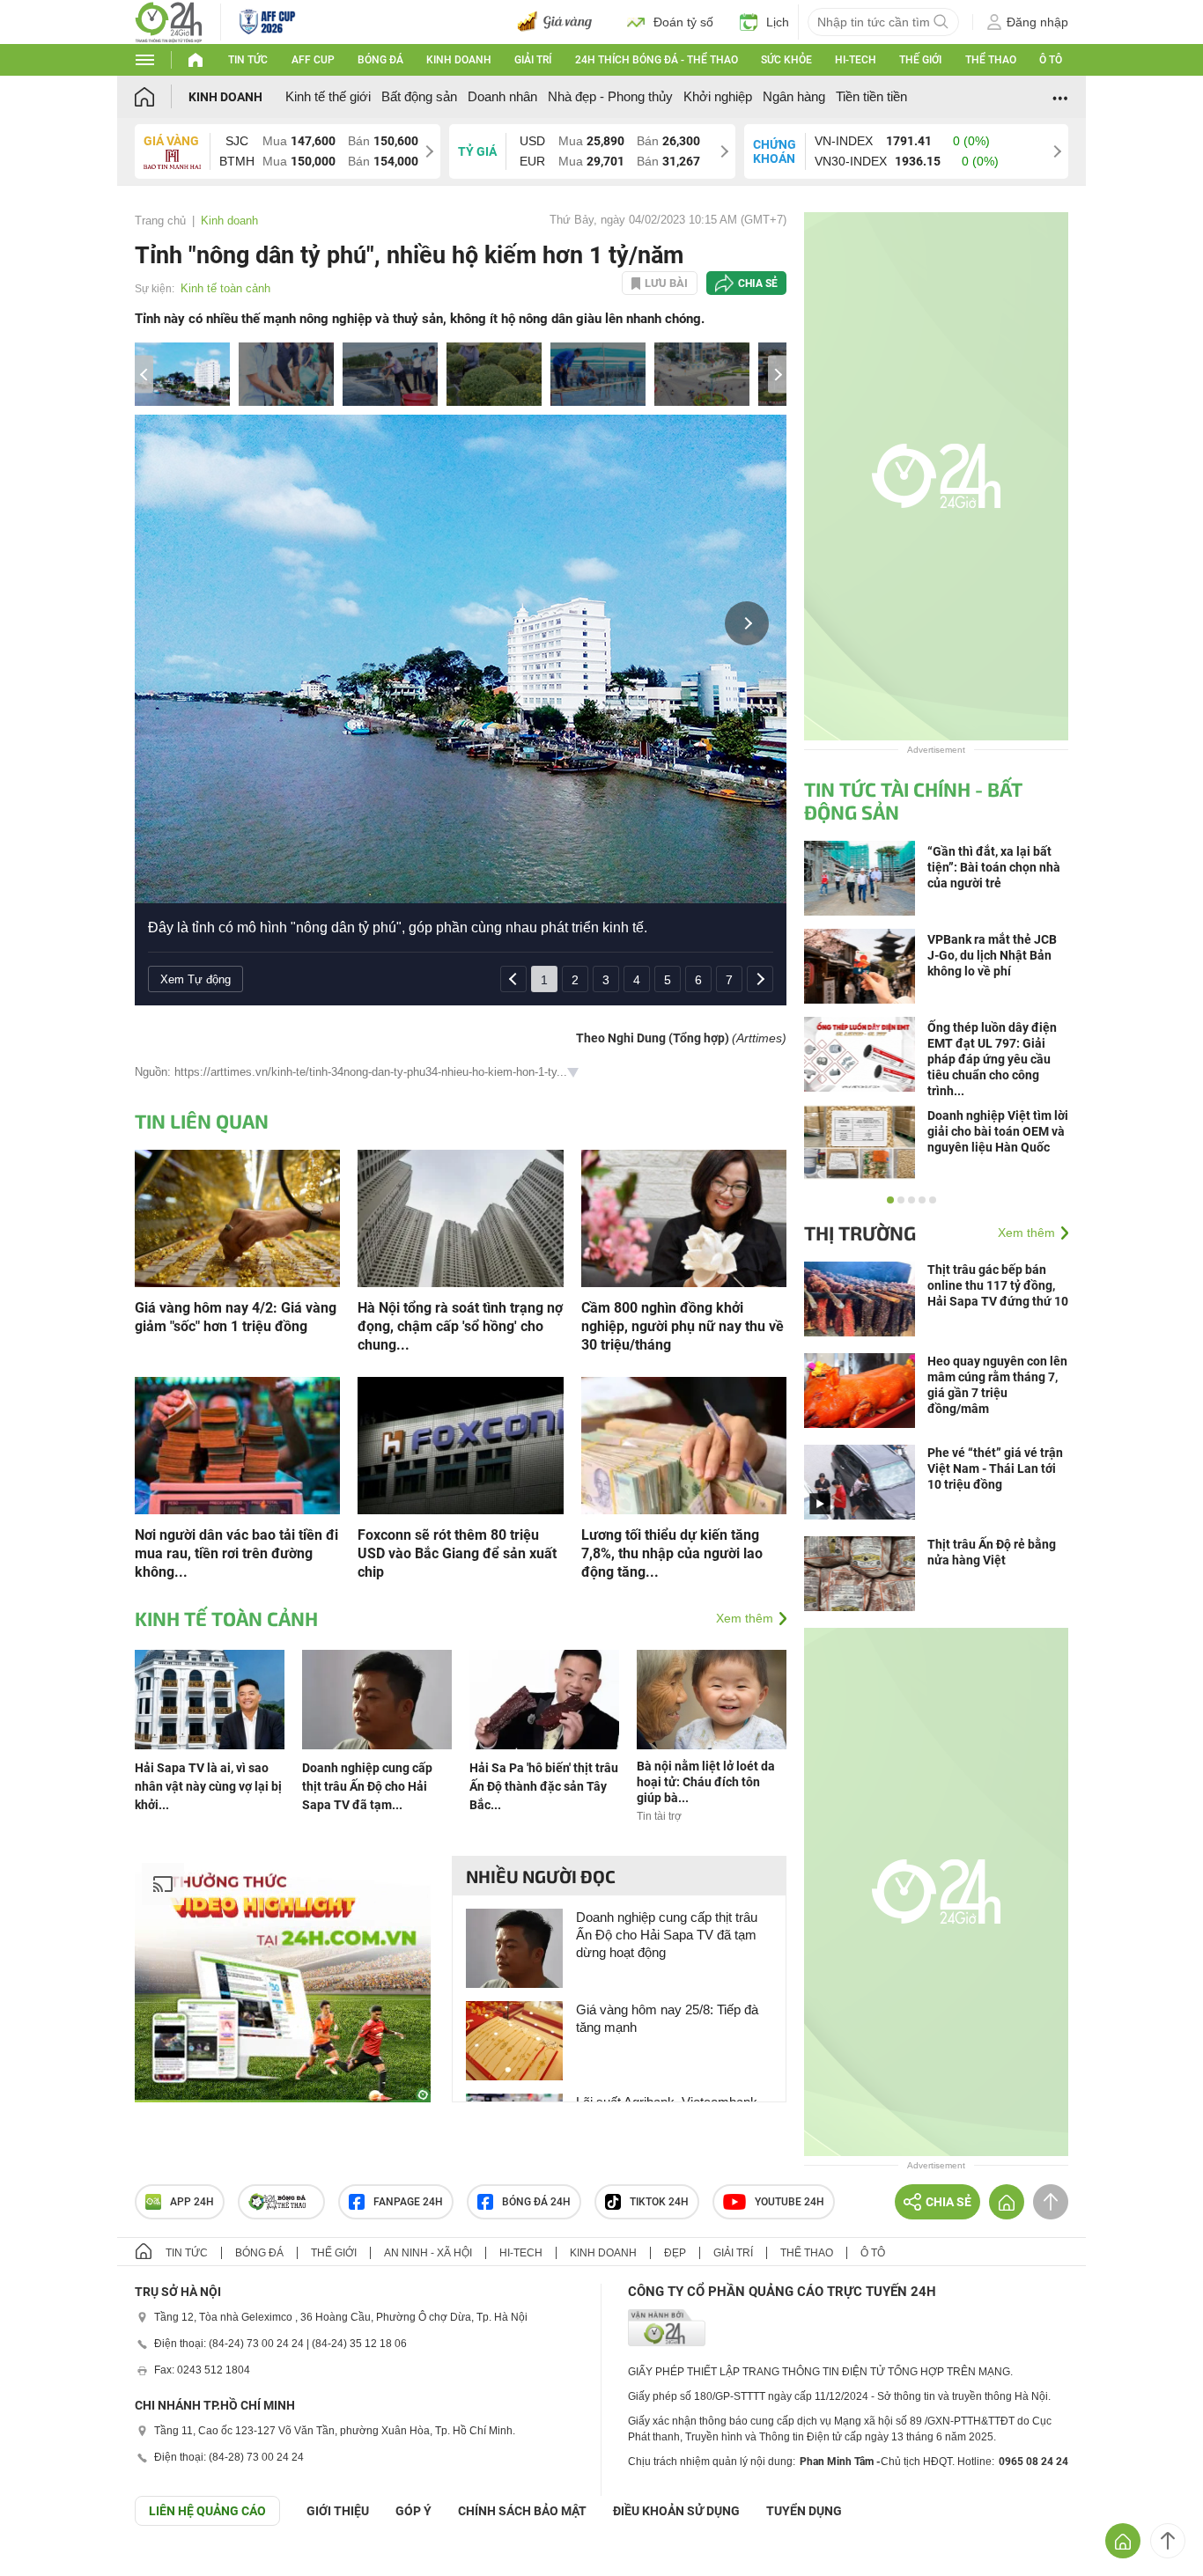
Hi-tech (856, 60)
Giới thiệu (338, 2511)
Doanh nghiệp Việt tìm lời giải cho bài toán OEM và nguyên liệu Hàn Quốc (998, 1131)
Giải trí (533, 60)
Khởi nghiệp (718, 96)
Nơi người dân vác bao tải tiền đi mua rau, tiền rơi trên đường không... (236, 1553)
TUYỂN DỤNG (804, 2511)
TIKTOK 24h (659, 2202)
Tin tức (248, 60)
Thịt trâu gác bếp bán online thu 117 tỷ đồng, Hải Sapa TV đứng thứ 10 (998, 1285)
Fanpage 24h (408, 2202)
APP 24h (192, 2202)
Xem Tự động (196, 979)
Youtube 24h (790, 2202)
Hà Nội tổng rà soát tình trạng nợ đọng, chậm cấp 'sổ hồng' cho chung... (460, 1326)
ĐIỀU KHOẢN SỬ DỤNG (676, 2511)
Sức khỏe (786, 60)
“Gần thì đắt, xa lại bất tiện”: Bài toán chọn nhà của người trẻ (994, 867)
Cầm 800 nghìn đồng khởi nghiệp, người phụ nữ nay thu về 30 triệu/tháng (683, 1326)
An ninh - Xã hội (428, 2253)
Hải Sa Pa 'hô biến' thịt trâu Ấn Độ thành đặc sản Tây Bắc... (544, 1786)
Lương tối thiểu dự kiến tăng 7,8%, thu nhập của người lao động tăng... (672, 1553)
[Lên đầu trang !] (1168, 2541)
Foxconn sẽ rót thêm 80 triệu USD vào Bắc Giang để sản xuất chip (457, 1553)
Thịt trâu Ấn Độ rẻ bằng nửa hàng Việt (992, 1552)
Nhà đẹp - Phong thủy (610, 96)
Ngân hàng (794, 96)
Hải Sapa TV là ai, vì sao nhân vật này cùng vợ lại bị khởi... (208, 1786)
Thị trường (860, 1233)
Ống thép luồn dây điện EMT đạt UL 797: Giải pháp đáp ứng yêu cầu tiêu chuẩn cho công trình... (992, 1059)
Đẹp (675, 2253)
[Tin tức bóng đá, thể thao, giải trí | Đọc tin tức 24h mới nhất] (169, 21)
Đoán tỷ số (683, 22)
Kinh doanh (459, 60)
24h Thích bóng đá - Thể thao (657, 60)
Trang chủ (160, 221)
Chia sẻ (758, 283)
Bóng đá (380, 60)
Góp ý (413, 2511)
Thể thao (991, 60)
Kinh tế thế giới (328, 96)
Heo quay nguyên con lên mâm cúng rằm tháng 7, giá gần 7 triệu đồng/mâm (997, 1385)
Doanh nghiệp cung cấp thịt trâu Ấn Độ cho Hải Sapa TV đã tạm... (367, 1786)
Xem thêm (745, 1618)
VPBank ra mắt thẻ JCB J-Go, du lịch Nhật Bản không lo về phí (992, 955)
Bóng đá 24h (536, 2202)
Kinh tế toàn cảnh (225, 288)
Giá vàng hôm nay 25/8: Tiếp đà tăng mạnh (667, 2018)
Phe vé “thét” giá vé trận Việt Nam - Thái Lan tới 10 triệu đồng (995, 1468)
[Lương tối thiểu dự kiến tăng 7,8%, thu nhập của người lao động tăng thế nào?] (684, 1444)
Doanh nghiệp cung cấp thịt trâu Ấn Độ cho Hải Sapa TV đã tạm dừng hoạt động (667, 1935)
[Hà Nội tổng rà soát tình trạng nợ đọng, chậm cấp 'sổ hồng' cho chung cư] (460, 1217)
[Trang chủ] (162, 96)
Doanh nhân (502, 96)
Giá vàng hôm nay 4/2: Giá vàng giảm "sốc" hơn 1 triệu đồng (236, 1317)
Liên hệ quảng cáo (207, 2511)
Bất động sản (419, 96)
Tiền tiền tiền (871, 96)
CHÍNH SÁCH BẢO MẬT (522, 2511)
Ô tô (1051, 60)
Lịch (778, 22)
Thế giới (920, 60)
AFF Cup (313, 60)
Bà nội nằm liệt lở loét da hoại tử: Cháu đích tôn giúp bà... (706, 1782)
